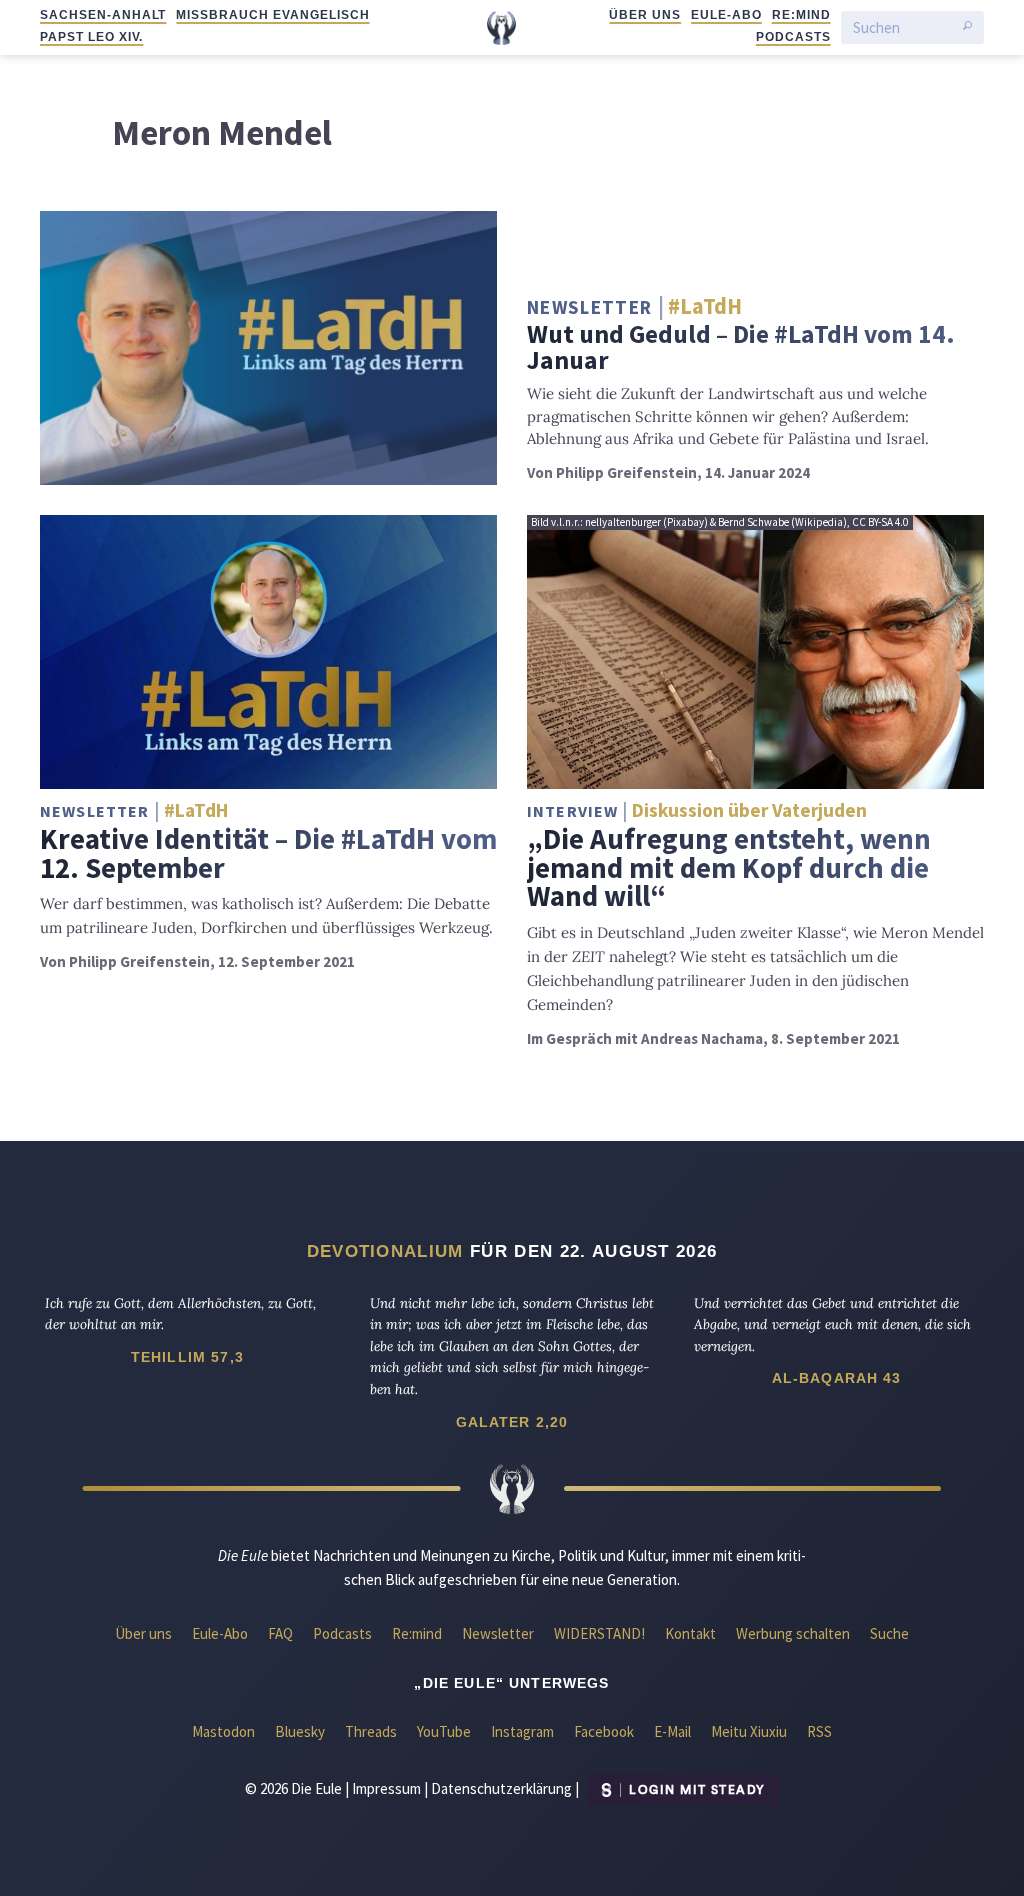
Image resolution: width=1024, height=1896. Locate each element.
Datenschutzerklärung (501, 1788)
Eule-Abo (726, 15)
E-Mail (672, 1731)
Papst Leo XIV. (91, 37)
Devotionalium (385, 1251)
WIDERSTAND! (599, 1633)
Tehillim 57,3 (187, 1357)
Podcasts (793, 37)
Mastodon (223, 1731)
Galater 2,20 (512, 1422)
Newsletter (498, 1633)
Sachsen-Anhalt (103, 15)
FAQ (280, 1633)
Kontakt (690, 1633)
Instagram (522, 1731)
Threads (371, 1731)
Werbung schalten (793, 1633)
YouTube (444, 1731)
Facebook (604, 1731)
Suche (889, 1633)
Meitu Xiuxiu (749, 1731)
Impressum (386, 1788)
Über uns (645, 15)
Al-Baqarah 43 (837, 1378)
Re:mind (801, 15)
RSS (819, 1731)
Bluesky (300, 1731)
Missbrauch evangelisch (272, 15)
